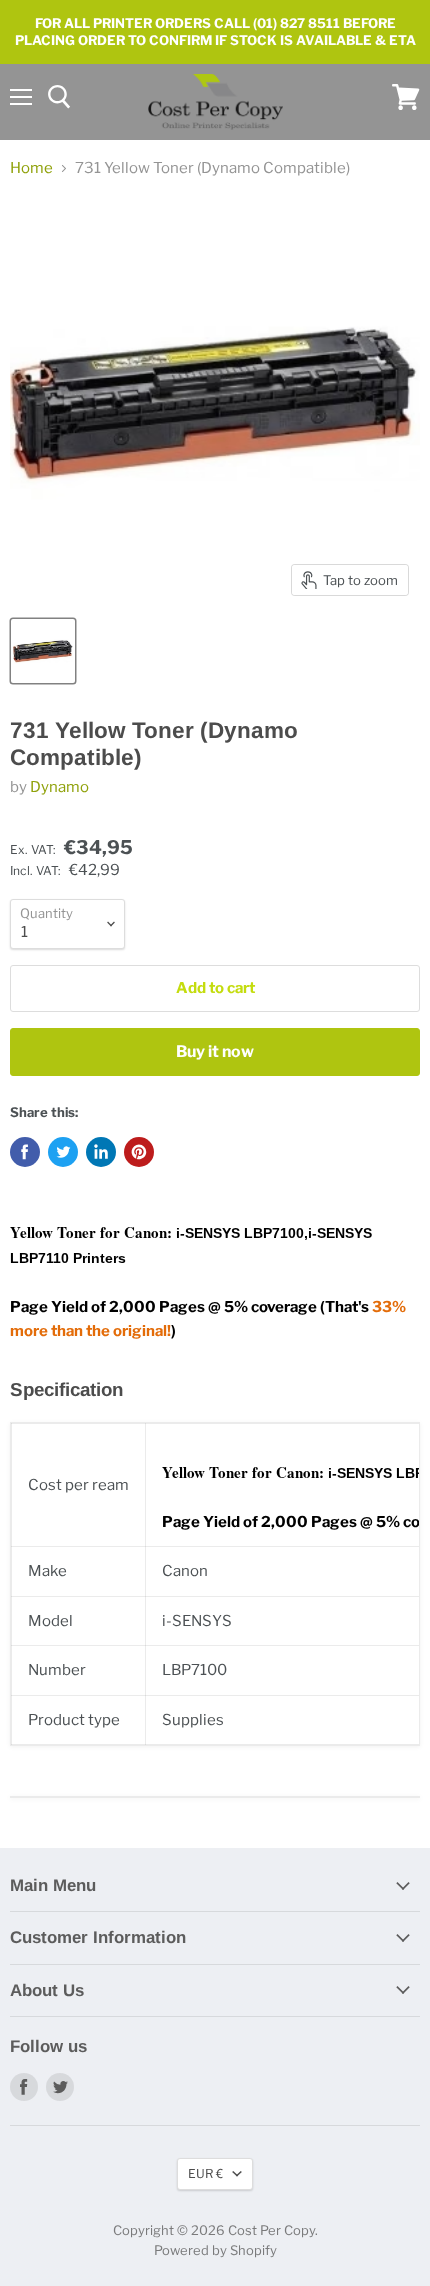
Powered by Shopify (215, 2250)
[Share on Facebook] (25, 1152)
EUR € (205, 2173)
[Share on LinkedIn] (101, 1152)
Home (31, 168)
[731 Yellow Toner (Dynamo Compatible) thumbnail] (43, 651)
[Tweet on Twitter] (63, 1152)
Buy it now (215, 1051)
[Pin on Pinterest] (139, 1152)
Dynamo (59, 787)
